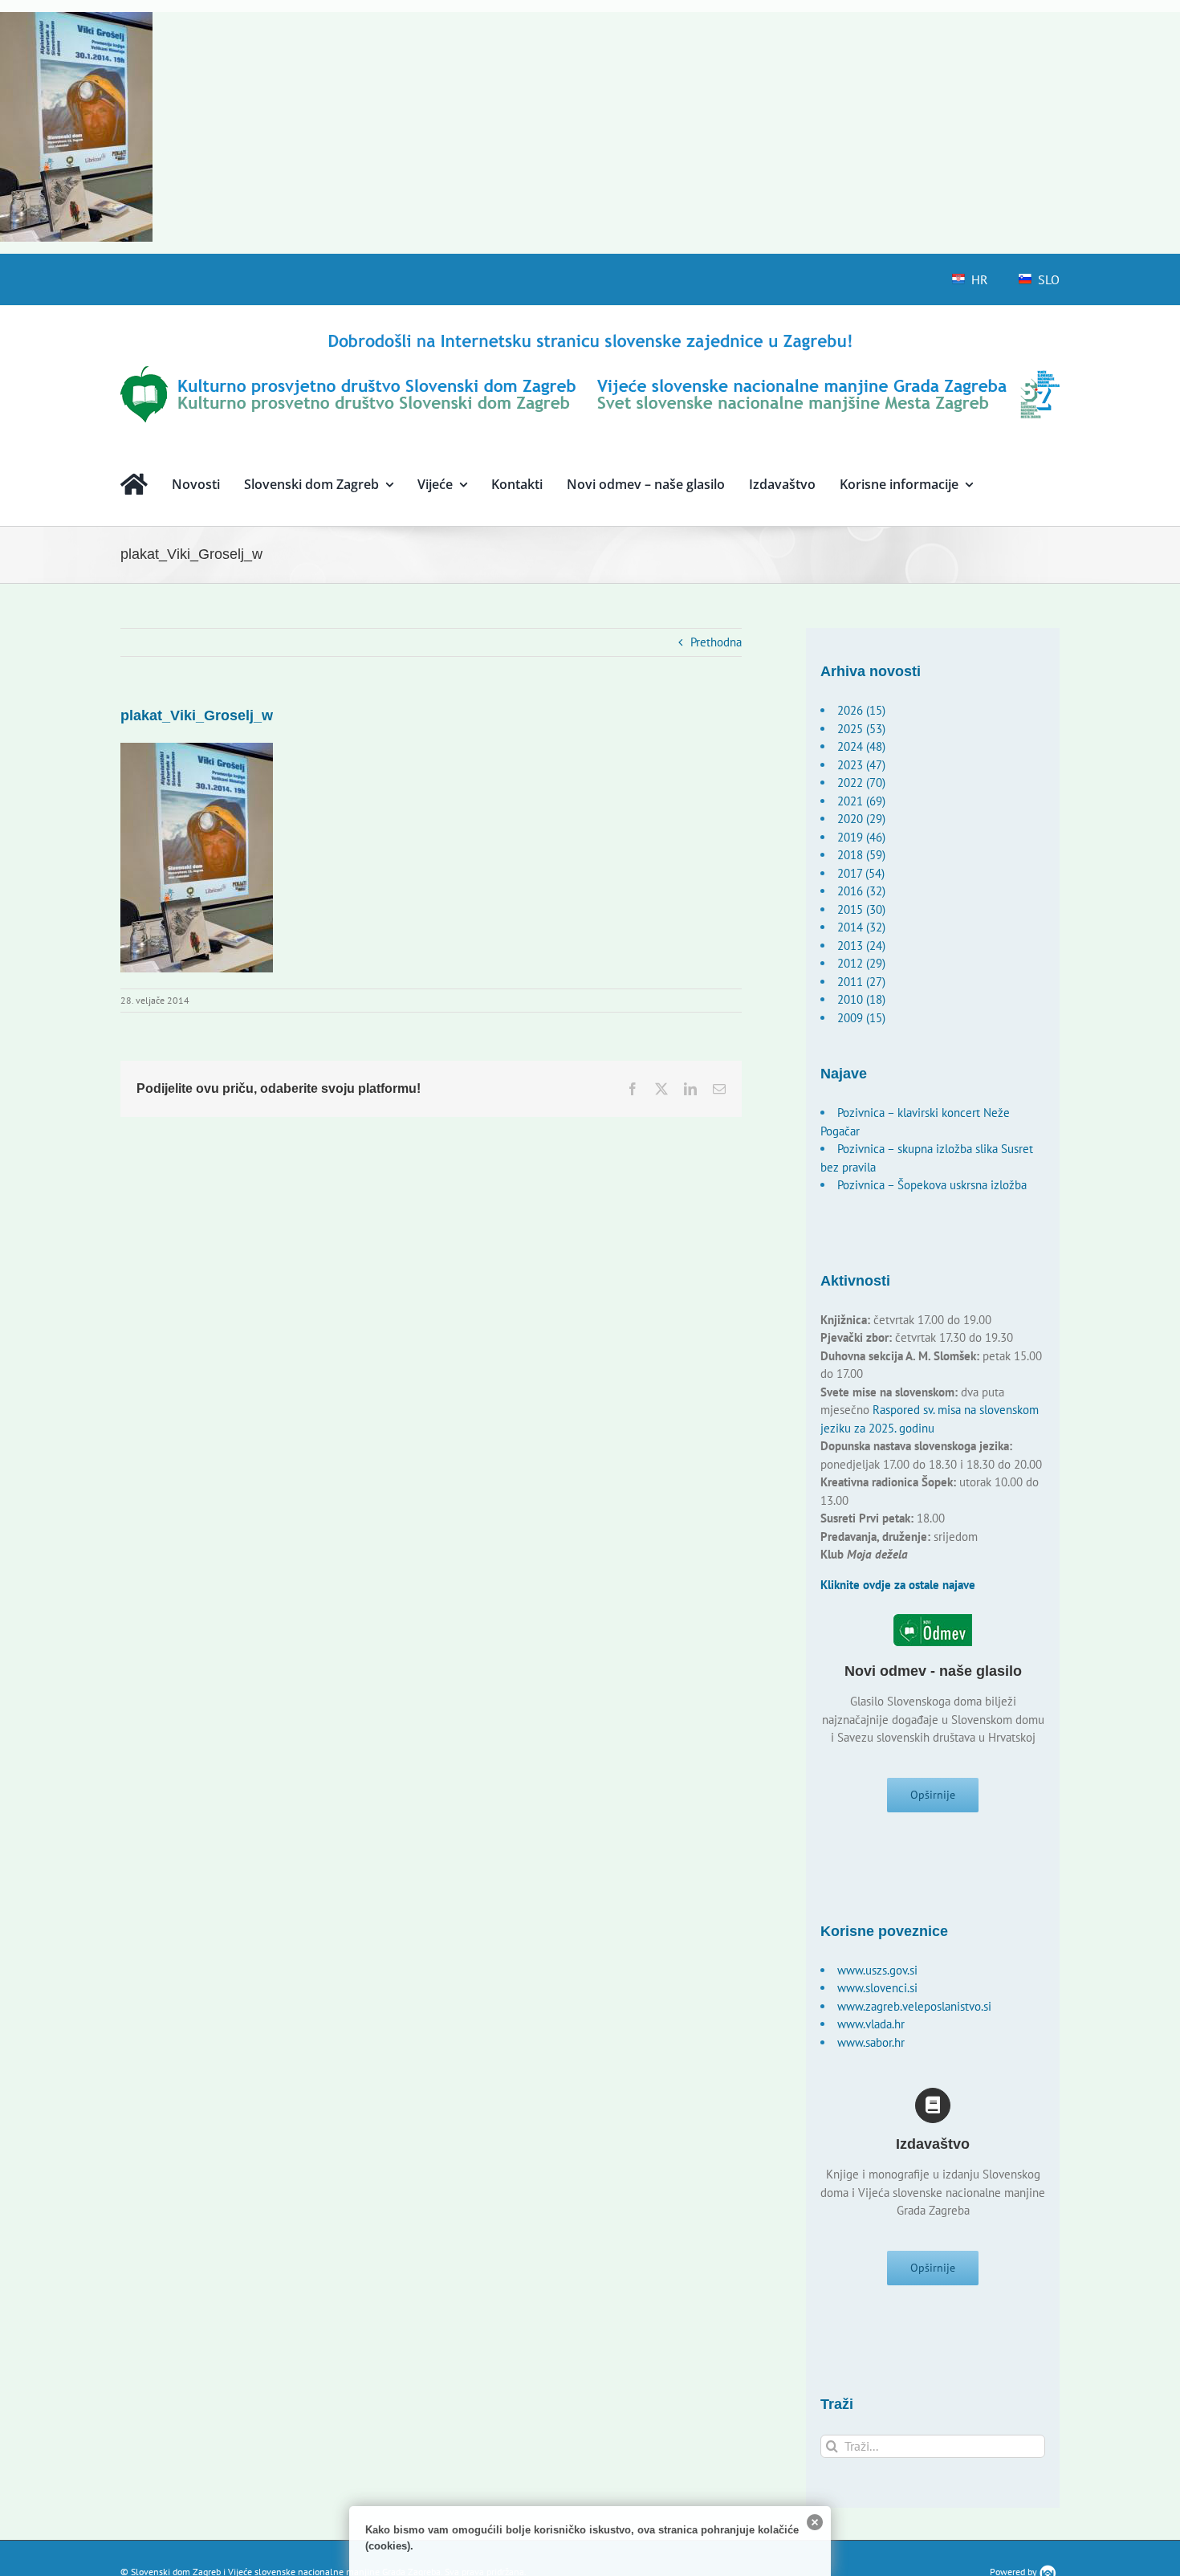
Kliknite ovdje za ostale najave (898, 1585)
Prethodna (716, 642)
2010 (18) (861, 999)
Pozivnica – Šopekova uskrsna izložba (932, 1185)
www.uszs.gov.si (877, 1970)
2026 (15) (861, 710)
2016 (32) (861, 891)
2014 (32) (861, 927)
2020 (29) (861, 819)
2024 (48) (861, 746)
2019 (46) (861, 837)
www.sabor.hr (871, 2042)
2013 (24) (861, 946)
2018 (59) (861, 855)
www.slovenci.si (877, 1988)
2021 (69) (861, 801)
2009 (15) (861, 1018)
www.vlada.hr (871, 2024)
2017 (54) (861, 873)
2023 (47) (861, 765)
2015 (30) (861, 909)
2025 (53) (861, 729)
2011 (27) (861, 982)
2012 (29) (861, 963)
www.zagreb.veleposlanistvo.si (914, 2006)
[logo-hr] (590, 336)
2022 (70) (861, 783)
